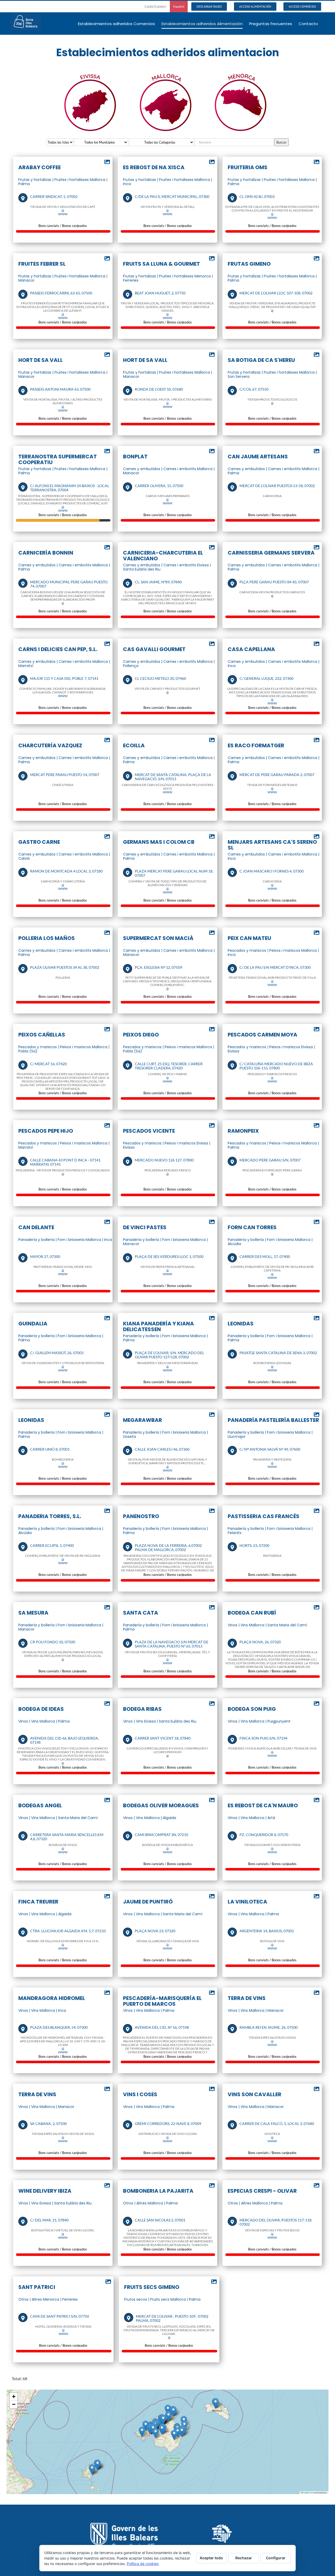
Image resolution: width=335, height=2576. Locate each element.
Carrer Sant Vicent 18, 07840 (163, 1738)
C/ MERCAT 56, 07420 (48, 1064)
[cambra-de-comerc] (222, 2526)
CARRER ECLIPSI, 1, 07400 (52, 1546)
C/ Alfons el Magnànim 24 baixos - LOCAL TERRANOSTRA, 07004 (70, 488)
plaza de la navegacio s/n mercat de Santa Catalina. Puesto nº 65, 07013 (172, 1644)
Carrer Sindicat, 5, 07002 (54, 197)
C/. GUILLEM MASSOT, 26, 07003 (57, 1353)
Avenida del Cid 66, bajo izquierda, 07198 (65, 1740)
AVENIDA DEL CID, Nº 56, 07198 (162, 2027)
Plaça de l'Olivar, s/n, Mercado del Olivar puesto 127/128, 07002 (169, 1355)
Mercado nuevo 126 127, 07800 (164, 1160)
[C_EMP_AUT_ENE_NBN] (135, 2522)
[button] (168, 2410)
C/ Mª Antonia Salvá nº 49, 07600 (270, 1449)
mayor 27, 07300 (45, 1257)
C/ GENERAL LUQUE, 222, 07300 (266, 679)
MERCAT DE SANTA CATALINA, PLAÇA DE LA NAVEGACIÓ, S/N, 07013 (173, 777)
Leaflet (306, 2492)
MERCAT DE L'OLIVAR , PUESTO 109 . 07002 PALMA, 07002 (172, 2318)
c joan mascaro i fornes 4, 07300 (272, 871)
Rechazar (244, 2558)
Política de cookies (143, 2564)
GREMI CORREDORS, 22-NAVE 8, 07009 (168, 2124)
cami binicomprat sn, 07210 (161, 1835)
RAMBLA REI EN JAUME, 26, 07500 (269, 2027)
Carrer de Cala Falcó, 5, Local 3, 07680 (277, 2124)
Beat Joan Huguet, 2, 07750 (160, 293)
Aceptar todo (211, 2558)
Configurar (276, 2558)
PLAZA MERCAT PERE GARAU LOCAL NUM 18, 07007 (174, 873)
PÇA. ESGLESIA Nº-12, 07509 (158, 967)
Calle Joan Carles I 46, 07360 (162, 1449)
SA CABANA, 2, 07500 (48, 2124)
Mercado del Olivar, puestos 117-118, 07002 (276, 2222)
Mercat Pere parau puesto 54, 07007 (65, 775)
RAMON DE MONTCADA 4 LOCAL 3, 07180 (66, 871)
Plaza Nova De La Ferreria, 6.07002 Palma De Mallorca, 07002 (168, 1548)
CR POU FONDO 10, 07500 (53, 1642)
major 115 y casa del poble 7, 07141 (64, 679)
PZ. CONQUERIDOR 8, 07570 (264, 1835)
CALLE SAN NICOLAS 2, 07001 (160, 2220)
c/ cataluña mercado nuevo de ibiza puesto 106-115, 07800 (276, 1066)
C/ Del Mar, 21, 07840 (49, 2220)
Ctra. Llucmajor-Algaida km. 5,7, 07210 (68, 1931)
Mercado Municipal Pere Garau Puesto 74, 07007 (69, 584)
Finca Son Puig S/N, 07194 (263, 1738)
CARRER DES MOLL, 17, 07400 (265, 1257)
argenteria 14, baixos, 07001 (267, 1931)
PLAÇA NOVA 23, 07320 (155, 1931)
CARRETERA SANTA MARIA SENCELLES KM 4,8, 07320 (67, 1837)
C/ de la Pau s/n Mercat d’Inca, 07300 (275, 967)
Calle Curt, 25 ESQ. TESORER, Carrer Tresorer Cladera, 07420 (169, 1066)
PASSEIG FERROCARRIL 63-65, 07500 (61, 293)
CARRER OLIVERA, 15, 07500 (159, 486)
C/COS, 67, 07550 (254, 389)
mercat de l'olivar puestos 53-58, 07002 (277, 486)
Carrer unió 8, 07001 (50, 1449)
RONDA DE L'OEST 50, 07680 (159, 389)
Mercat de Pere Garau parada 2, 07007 (277, 775)
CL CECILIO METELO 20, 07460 (160, 679)
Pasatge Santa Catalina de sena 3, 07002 (278, 1353)
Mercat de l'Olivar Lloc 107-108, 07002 (276, 293)
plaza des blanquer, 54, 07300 (59, 2027)
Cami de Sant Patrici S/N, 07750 (60, 2316)
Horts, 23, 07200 (254, 1546)
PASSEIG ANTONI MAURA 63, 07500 (60, 389)
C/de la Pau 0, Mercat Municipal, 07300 (172, 197)
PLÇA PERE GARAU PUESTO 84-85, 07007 (274, 582)
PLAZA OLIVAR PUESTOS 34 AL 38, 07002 (65, 967)
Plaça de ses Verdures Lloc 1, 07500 (169, 1257)
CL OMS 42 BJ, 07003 (257, 197)
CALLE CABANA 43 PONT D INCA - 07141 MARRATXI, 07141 (65, 1162)
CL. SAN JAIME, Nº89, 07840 (158, 582)
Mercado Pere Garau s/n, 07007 (270, 1160)
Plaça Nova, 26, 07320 (260, 1642)
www (63, 214)
